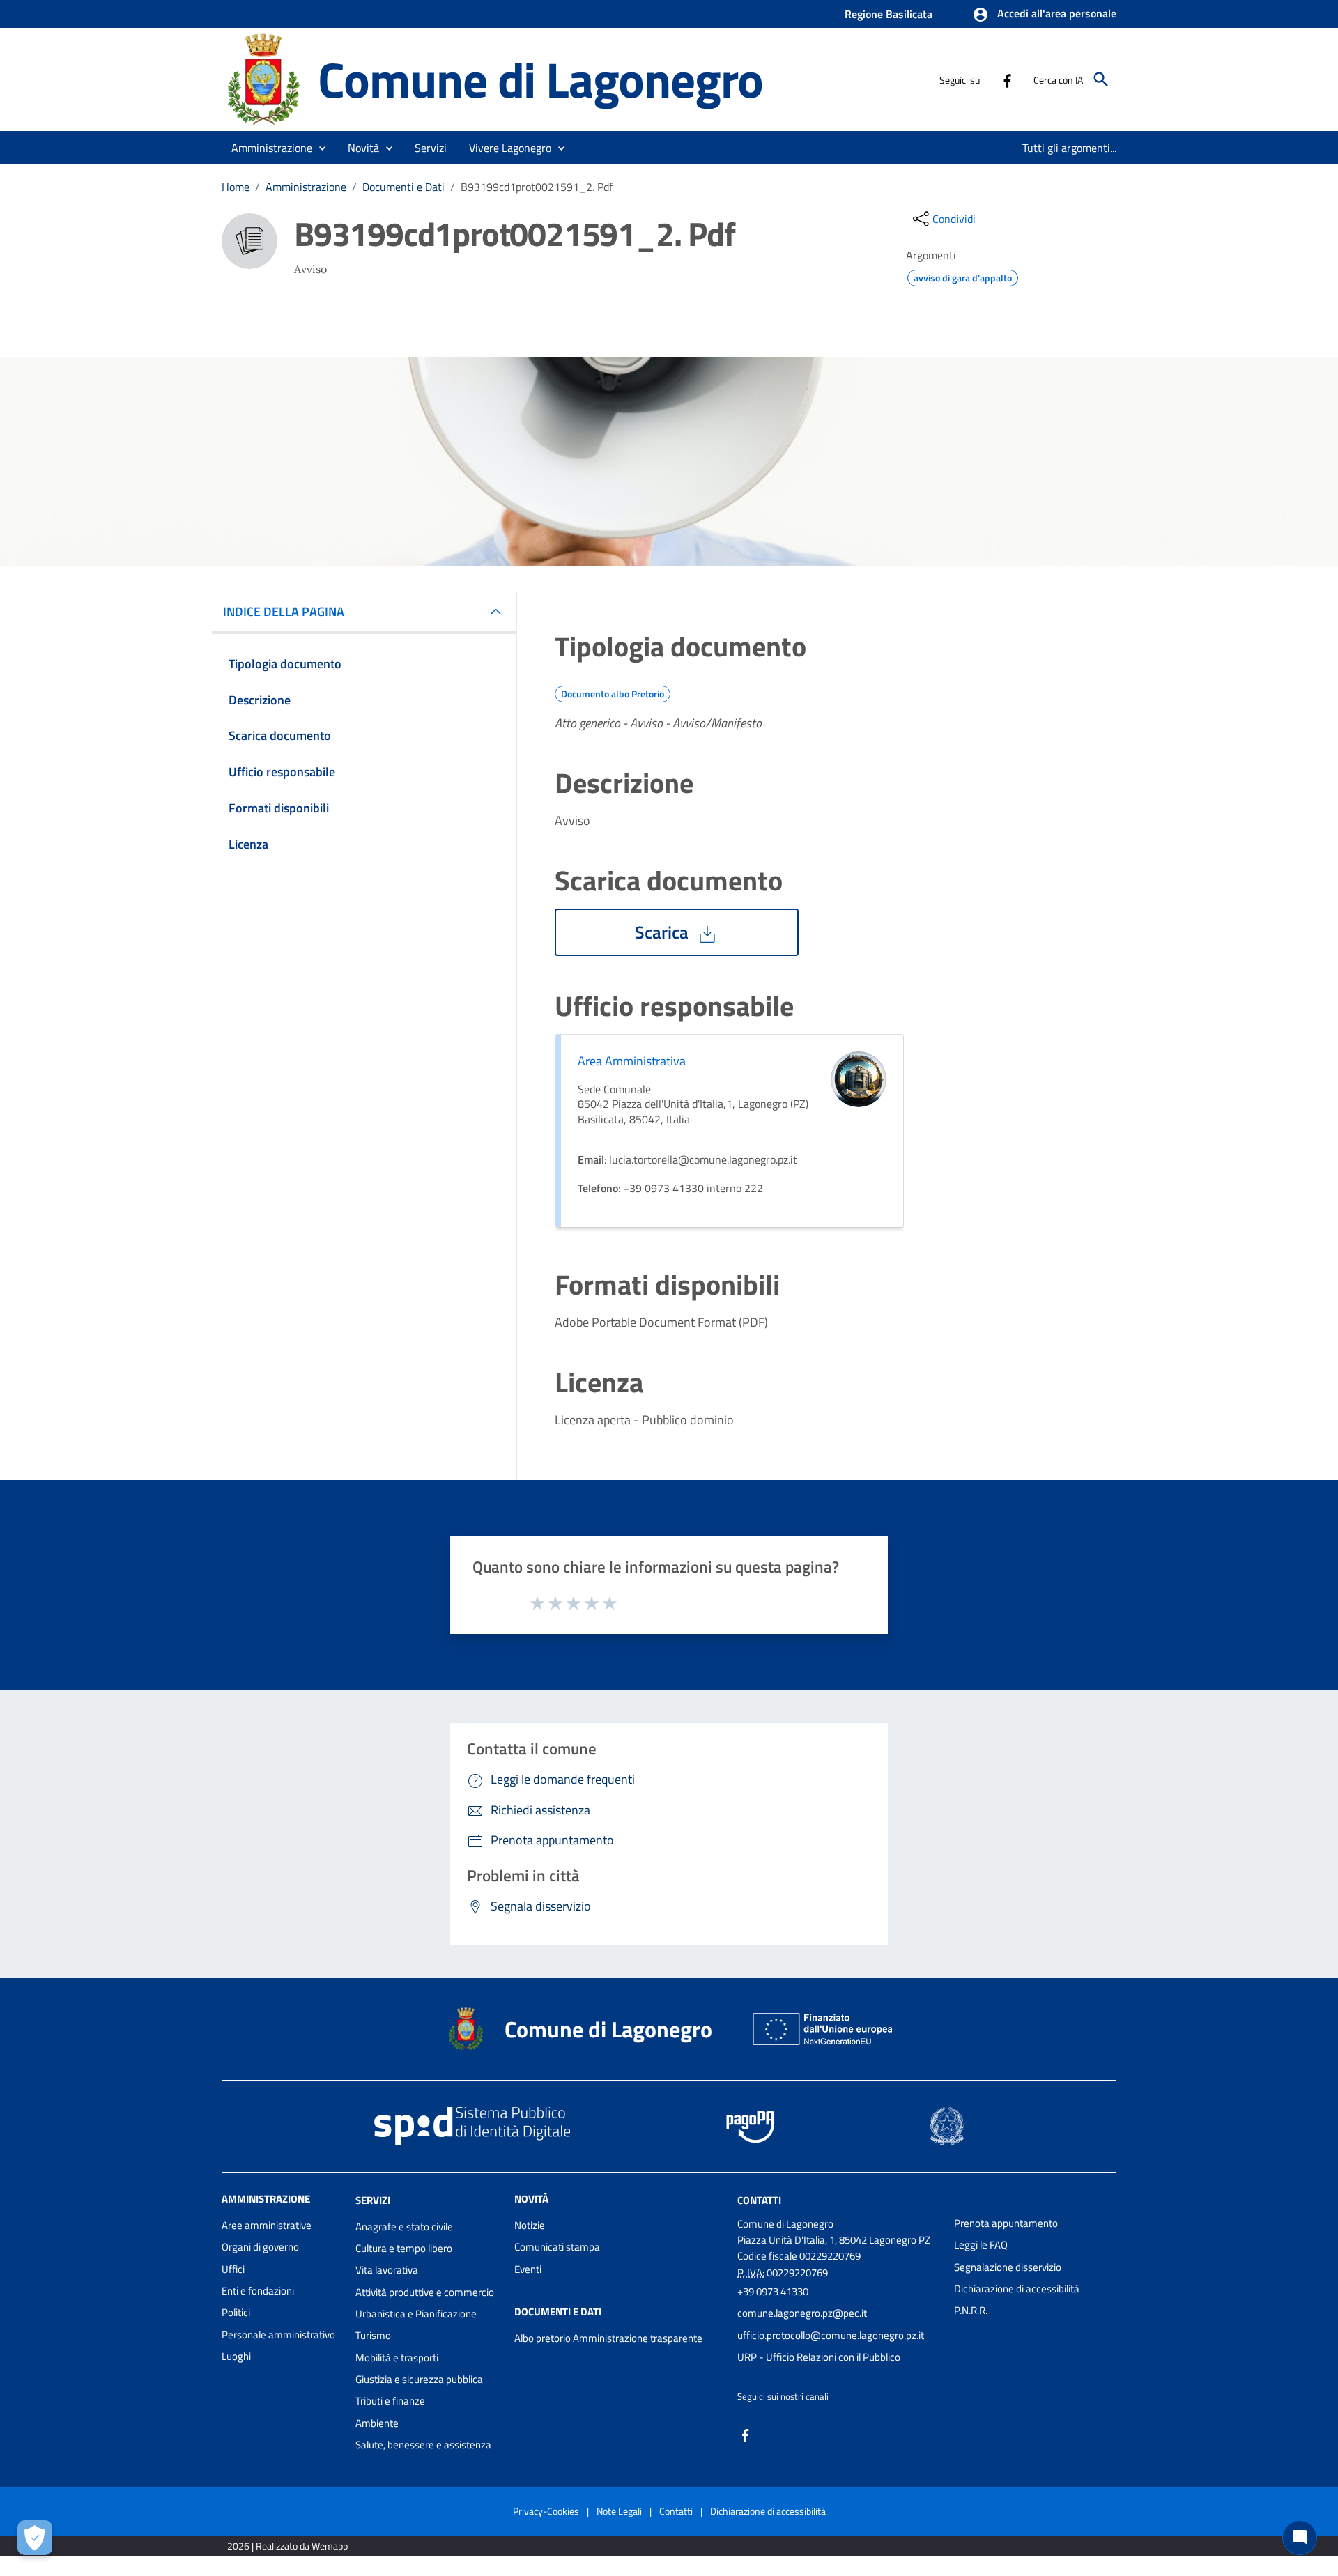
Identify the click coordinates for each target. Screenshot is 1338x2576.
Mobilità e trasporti (397, 2358)
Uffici (233, 2269)
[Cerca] (1101, 79)
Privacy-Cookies (546, 2511)
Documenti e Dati (403, 187)
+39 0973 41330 (773, 2291)
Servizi (373, 2200)
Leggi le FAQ (981, 2245)
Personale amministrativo (278, 2335)
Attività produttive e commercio (425, 2292)
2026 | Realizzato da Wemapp (287, 2546)
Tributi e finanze (390, 2401)
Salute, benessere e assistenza (423, 2445)
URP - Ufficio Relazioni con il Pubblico (819, 2357)
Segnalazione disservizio (1008, 2267)
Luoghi (236, 2356)
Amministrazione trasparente (638, 2338)
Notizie (530, 2225)
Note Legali (619, 2511)
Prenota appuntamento (1006, 2223)
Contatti (759, 2200)
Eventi (528, 2269)
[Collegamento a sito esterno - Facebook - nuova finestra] (1007, 79)
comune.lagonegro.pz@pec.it (802, 2313)
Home (236, 187)
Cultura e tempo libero (404, 2248)
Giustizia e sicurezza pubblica (419, 2379)
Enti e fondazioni (258, 2291)
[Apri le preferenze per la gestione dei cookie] (35, 2538)
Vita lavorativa (387, 2270)
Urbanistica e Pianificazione (416, 2314)
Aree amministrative (267, 2225)
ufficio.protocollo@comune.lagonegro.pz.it (831, 2335)
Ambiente (377, 2423)
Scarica (664, 932)
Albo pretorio (543, 2338)
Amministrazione (306, 187)
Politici (236, 2312)
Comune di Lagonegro (540, 79)
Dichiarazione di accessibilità (1017, 2289)
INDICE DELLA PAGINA (284, 611)
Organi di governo (260, 2247)
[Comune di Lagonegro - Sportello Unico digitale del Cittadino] (263, 78)
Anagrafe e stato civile (404, 2227)
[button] (1044, 15)
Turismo (373, 2335)
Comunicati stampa (557, 2247)
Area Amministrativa (632, 1061)
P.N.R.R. (971, 2310)
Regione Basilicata (889, 14)
